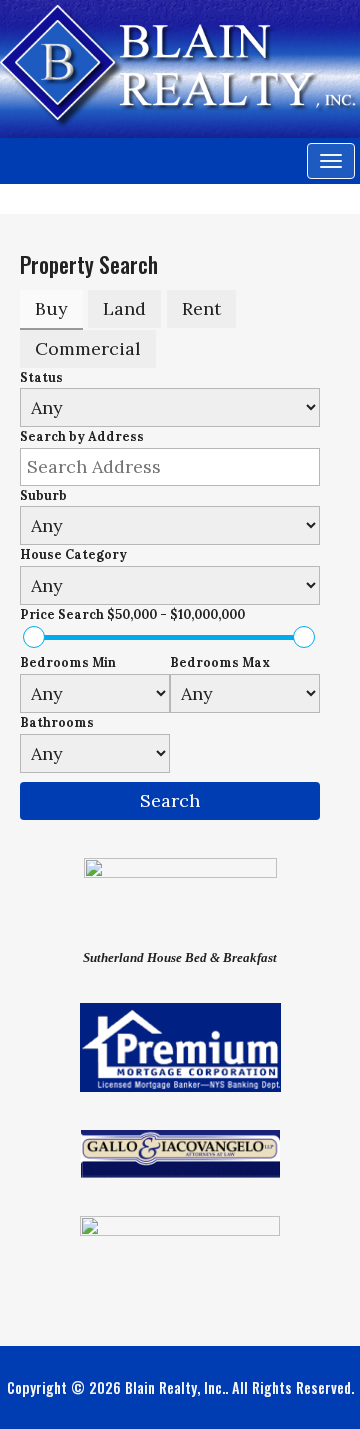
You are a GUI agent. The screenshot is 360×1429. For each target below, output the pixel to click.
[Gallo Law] (180, 1151)
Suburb (43, 495)
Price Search (132, 614)
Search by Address (82, 436)
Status (41, 377)
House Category (73, 554)
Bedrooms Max (220, 662)
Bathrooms (57, 722)
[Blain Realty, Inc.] (180, 63)
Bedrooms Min (68, 662)
